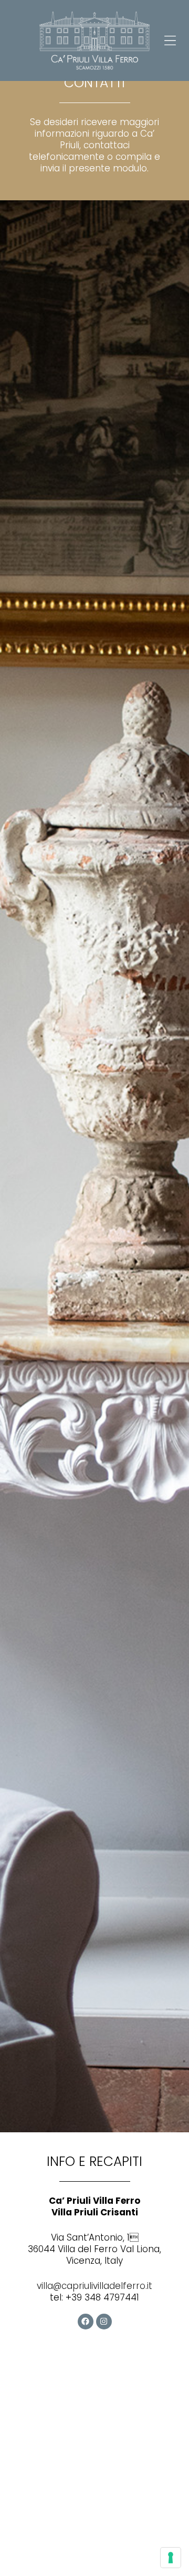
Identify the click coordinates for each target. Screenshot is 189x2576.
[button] (170, 40)
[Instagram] (104, 2322)
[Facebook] (86, 2322)
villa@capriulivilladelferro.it (94, 2286)
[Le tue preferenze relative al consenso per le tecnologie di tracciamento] (171, 2558)
